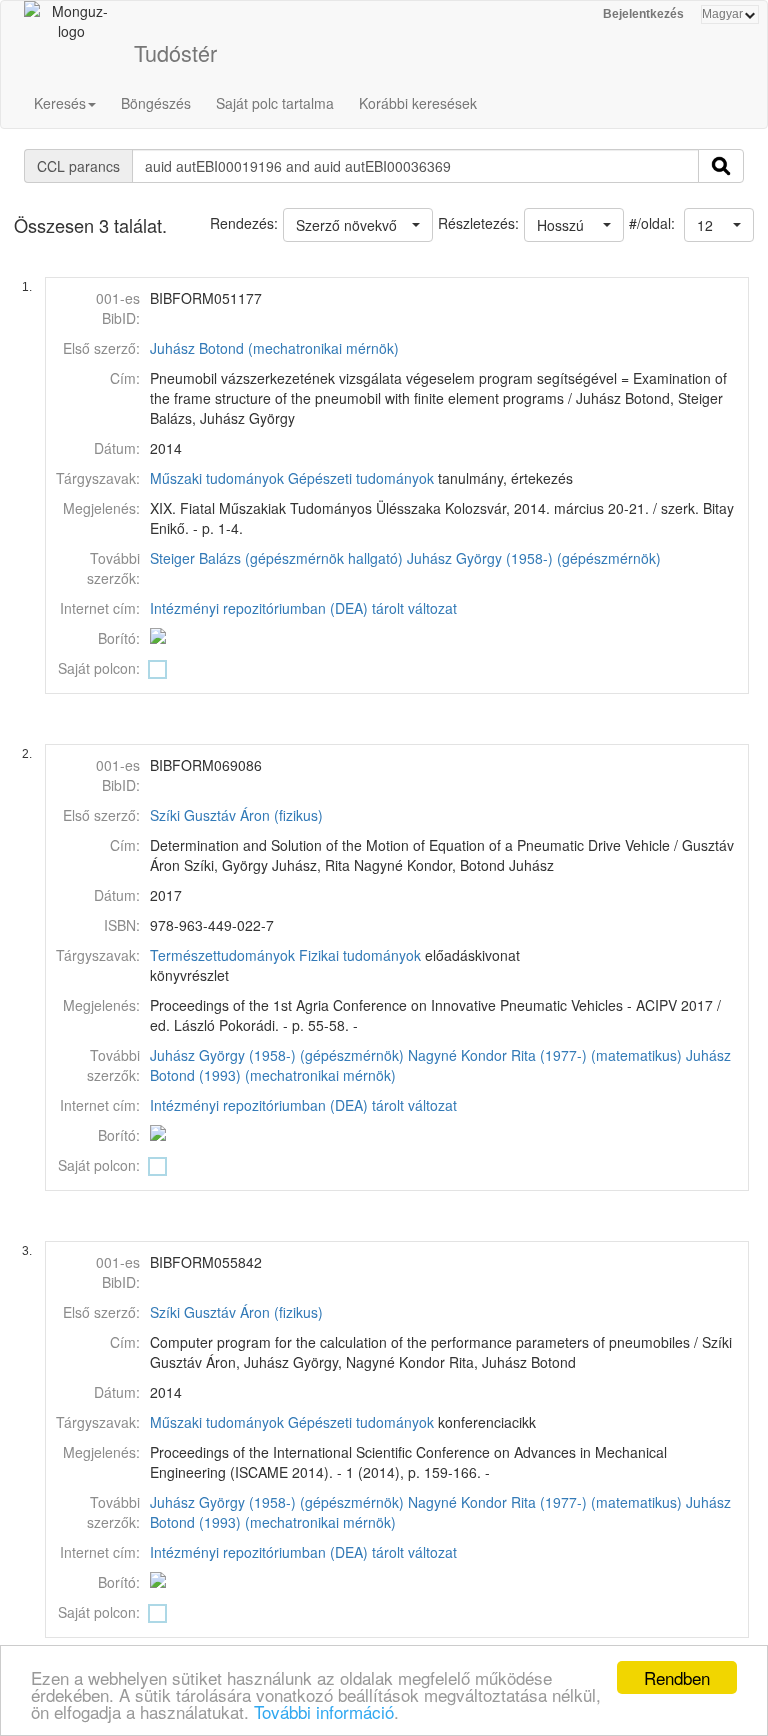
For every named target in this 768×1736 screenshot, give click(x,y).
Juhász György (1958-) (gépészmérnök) (534, 558)
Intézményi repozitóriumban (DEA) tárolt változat (303, 608)
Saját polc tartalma (275, 103)
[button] (719, 225)
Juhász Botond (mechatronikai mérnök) (274, 348)
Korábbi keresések (418, 103)
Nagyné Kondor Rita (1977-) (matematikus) (545, 1055)
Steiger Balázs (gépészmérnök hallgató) (276, 558)
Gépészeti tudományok (361, 478)
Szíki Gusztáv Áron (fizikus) (236, 815)
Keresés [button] (60, 103)
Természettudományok (222, 955)
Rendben (677, 1677)
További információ (324, 1711)
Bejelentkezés (643, 14)
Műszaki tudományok (217, 478)
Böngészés (156, 103)
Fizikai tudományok (360, 955)
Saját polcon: (99, 668)
